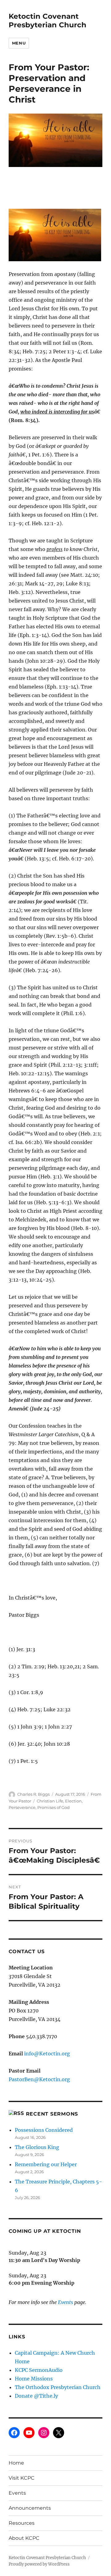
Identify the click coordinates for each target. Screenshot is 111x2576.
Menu (19, 43)
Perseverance (22, 1807)
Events (66, 2302)
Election (73, 1801)
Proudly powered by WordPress (39, 2564)
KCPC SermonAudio (39, 2370)
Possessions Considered (44, 2130)
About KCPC (24, 2538)
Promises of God (53, 1807)
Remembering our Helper (46, 2164)
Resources (22, 2523)
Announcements (30, 2508)
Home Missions (34, 2379)
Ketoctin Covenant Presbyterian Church (47, 21)
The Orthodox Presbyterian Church (58, 2387)
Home (16, 2463)
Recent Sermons (52, 2114)
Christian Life (50, 1801)
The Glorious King (37, 2147)
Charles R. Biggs (33, 1794)
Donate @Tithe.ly (36, 2396)
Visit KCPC (22, 2478)
